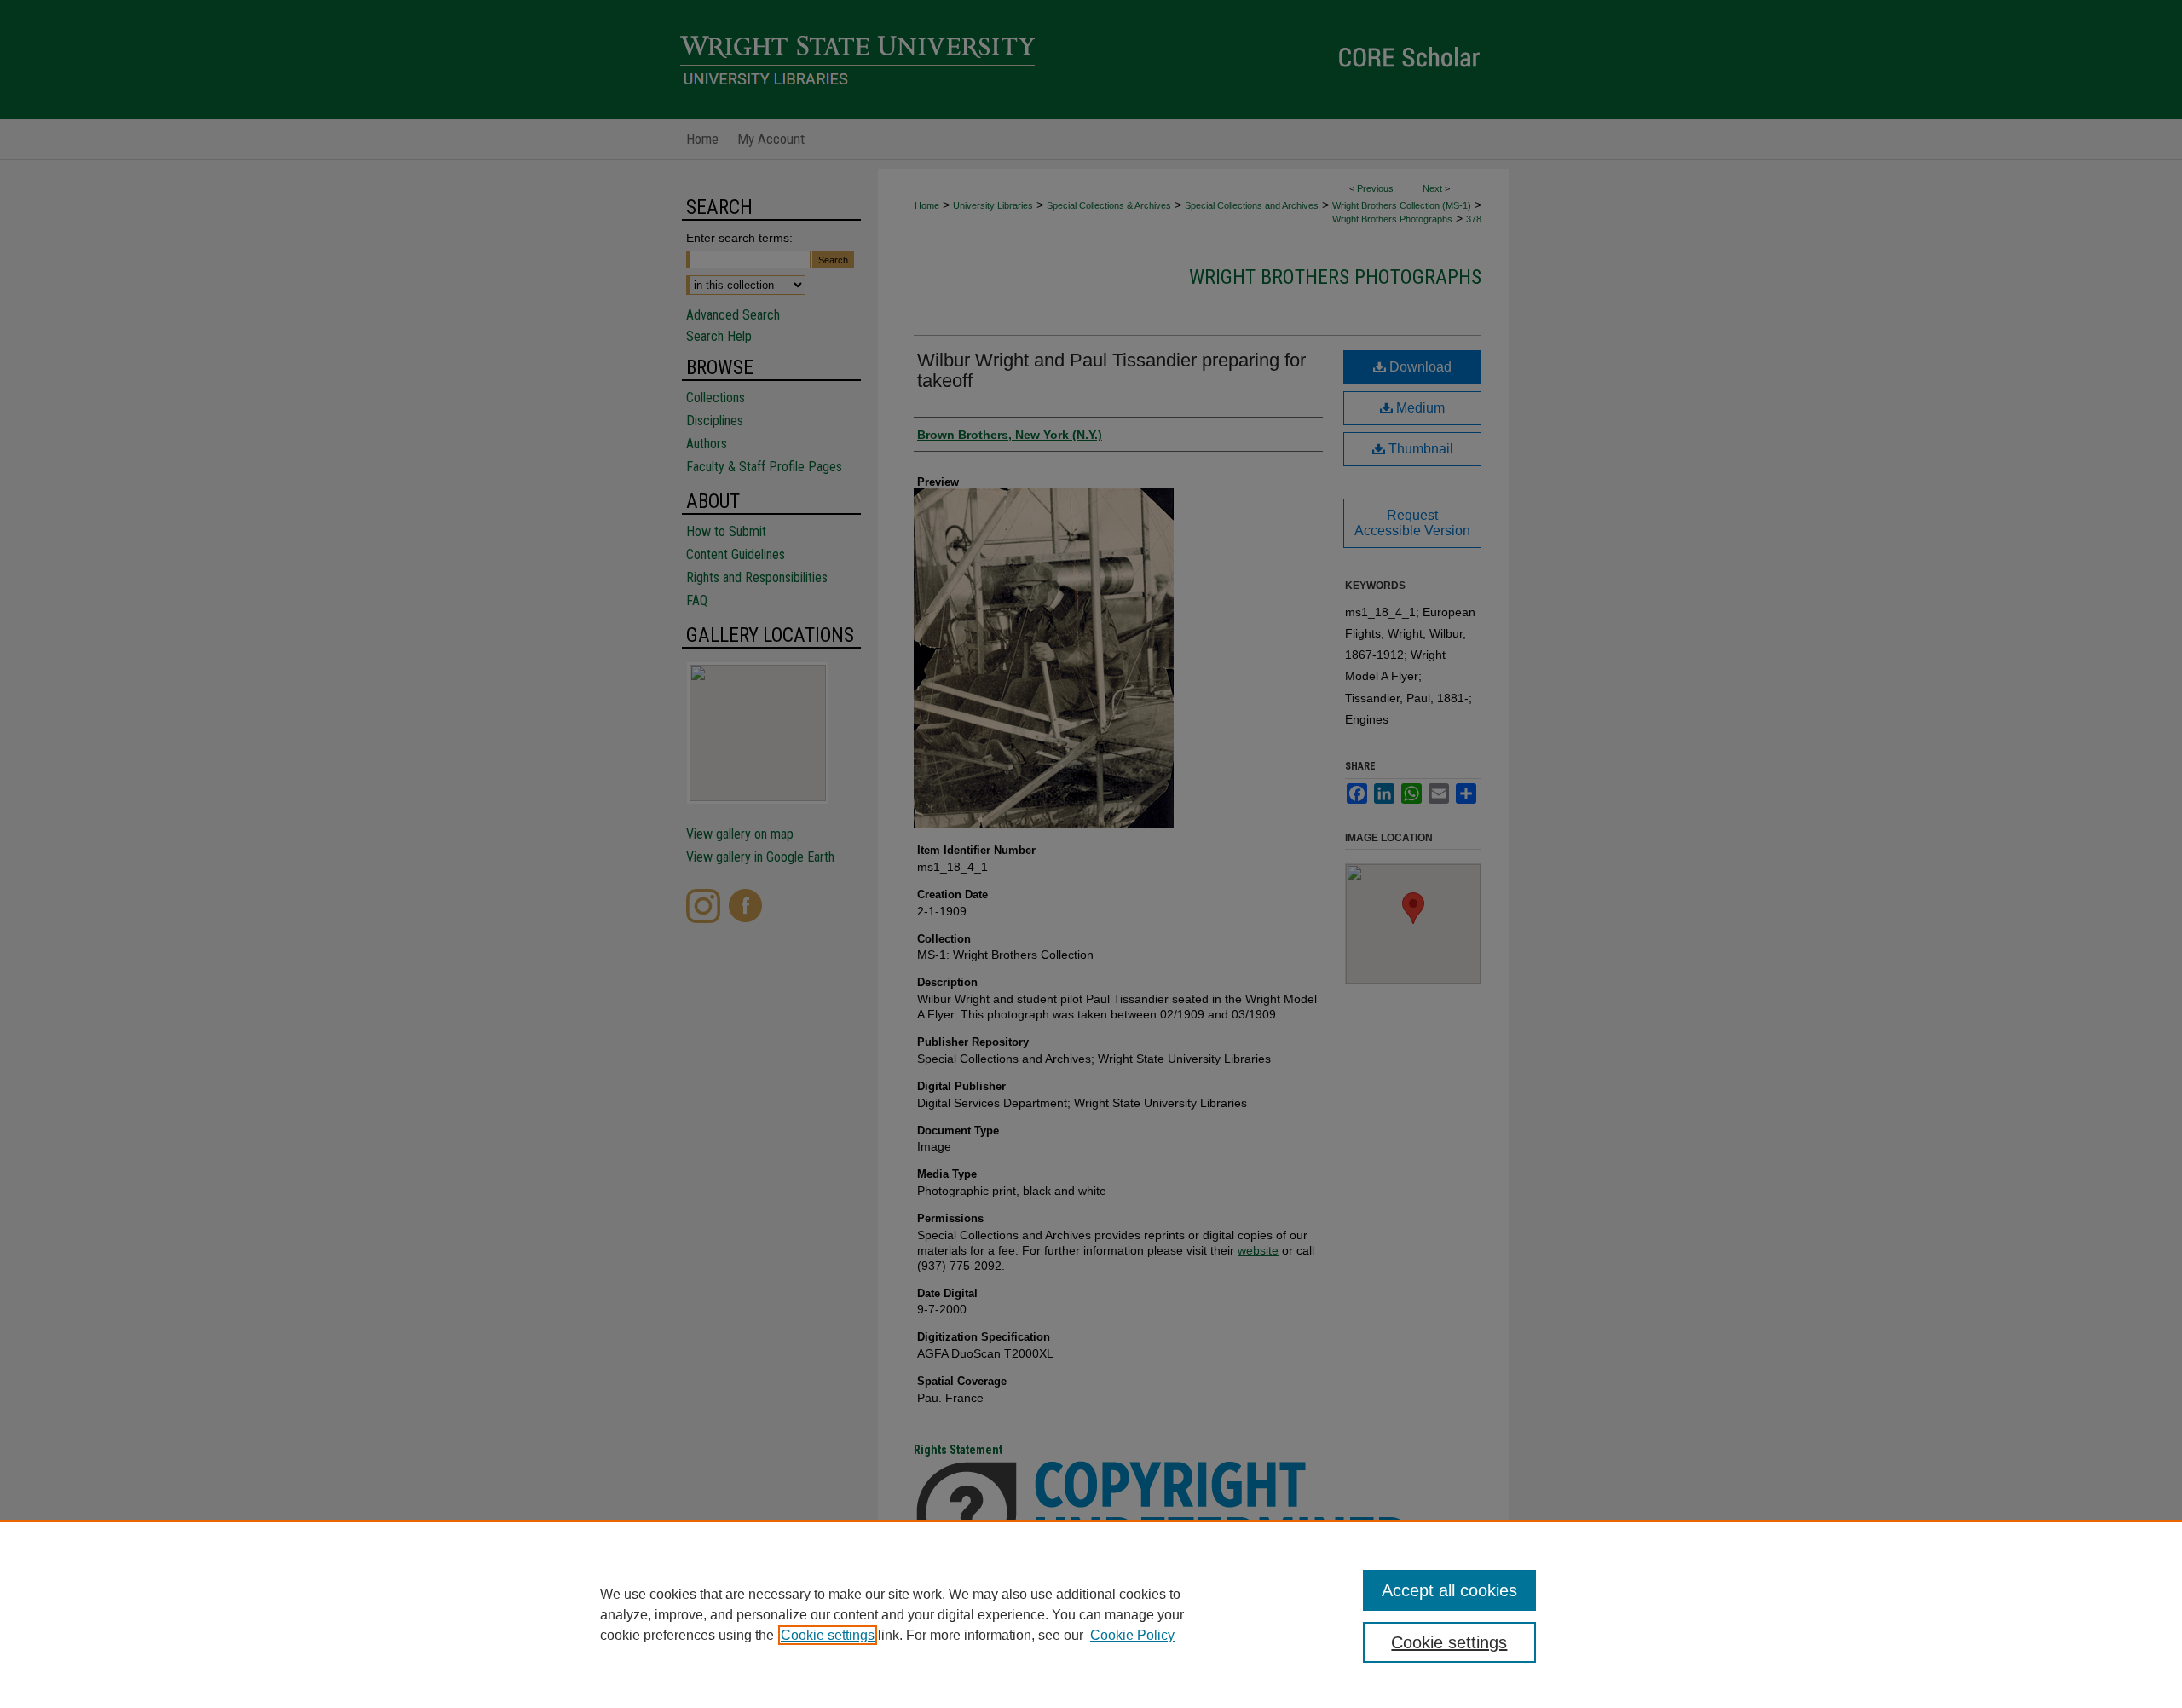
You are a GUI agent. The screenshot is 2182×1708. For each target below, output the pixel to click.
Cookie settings (828, 1635)
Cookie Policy (1132, 1635)
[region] (1091, 1614)
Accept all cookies (1449, 1590)
